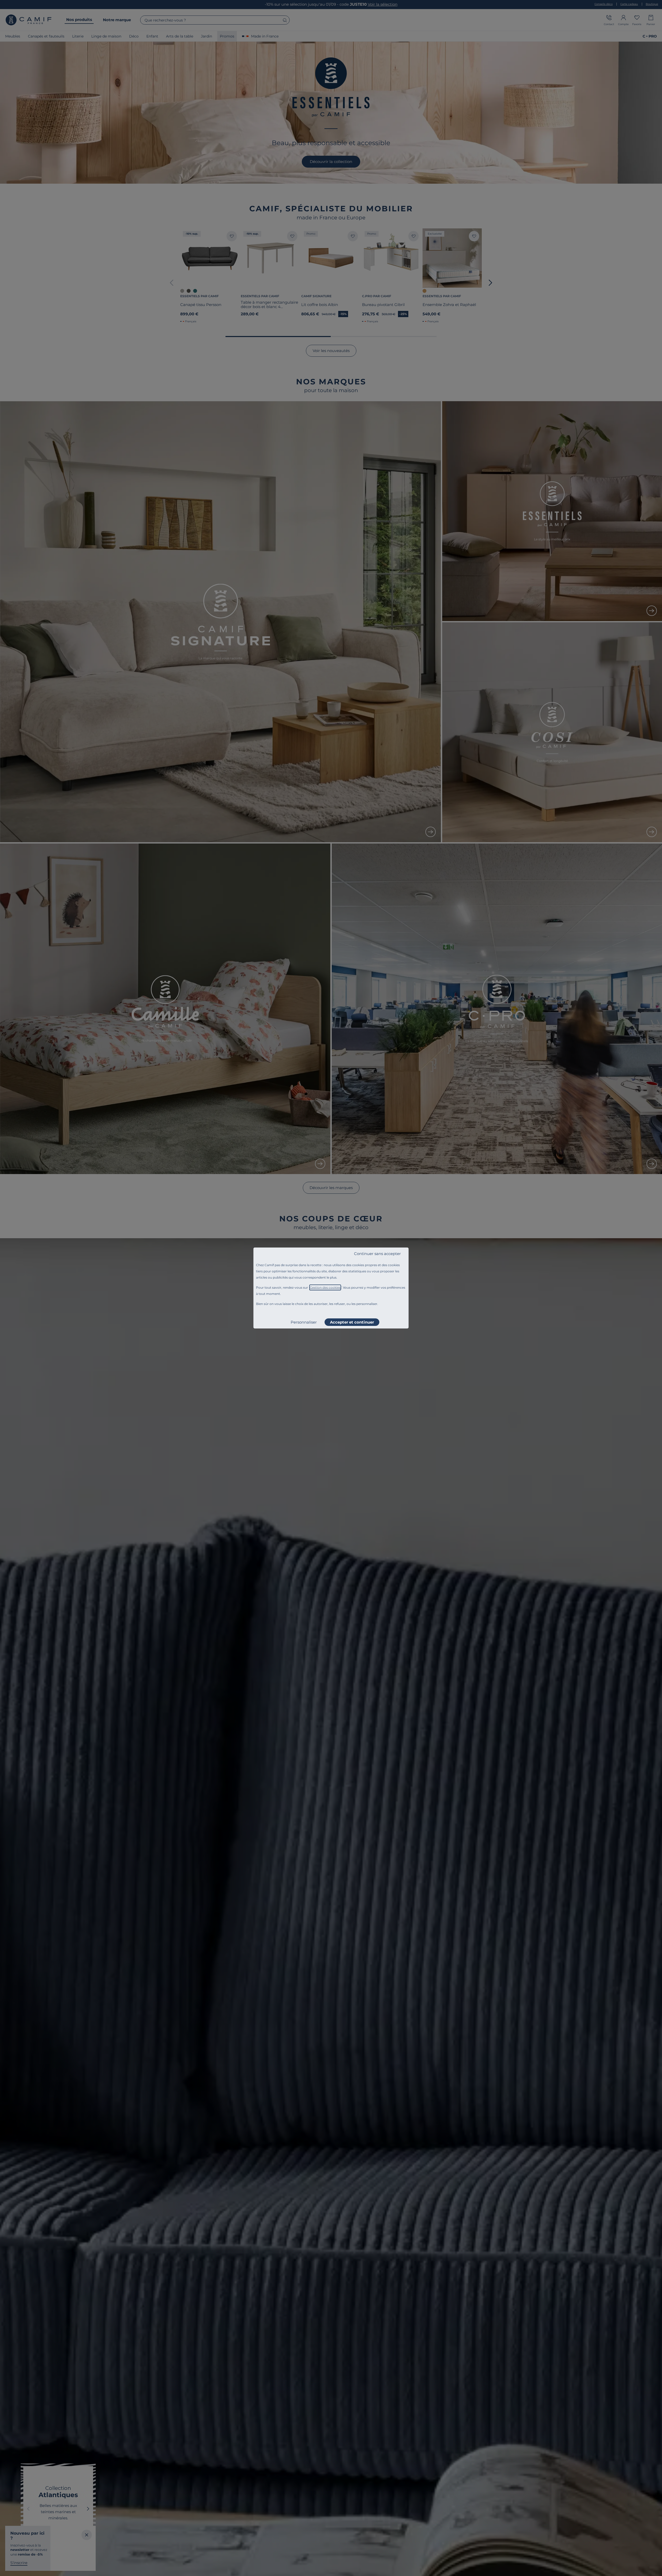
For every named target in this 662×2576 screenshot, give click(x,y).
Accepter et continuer (352, 1322)
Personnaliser (304, 1322)
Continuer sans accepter (377, 1254)
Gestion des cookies (325, 1287)
